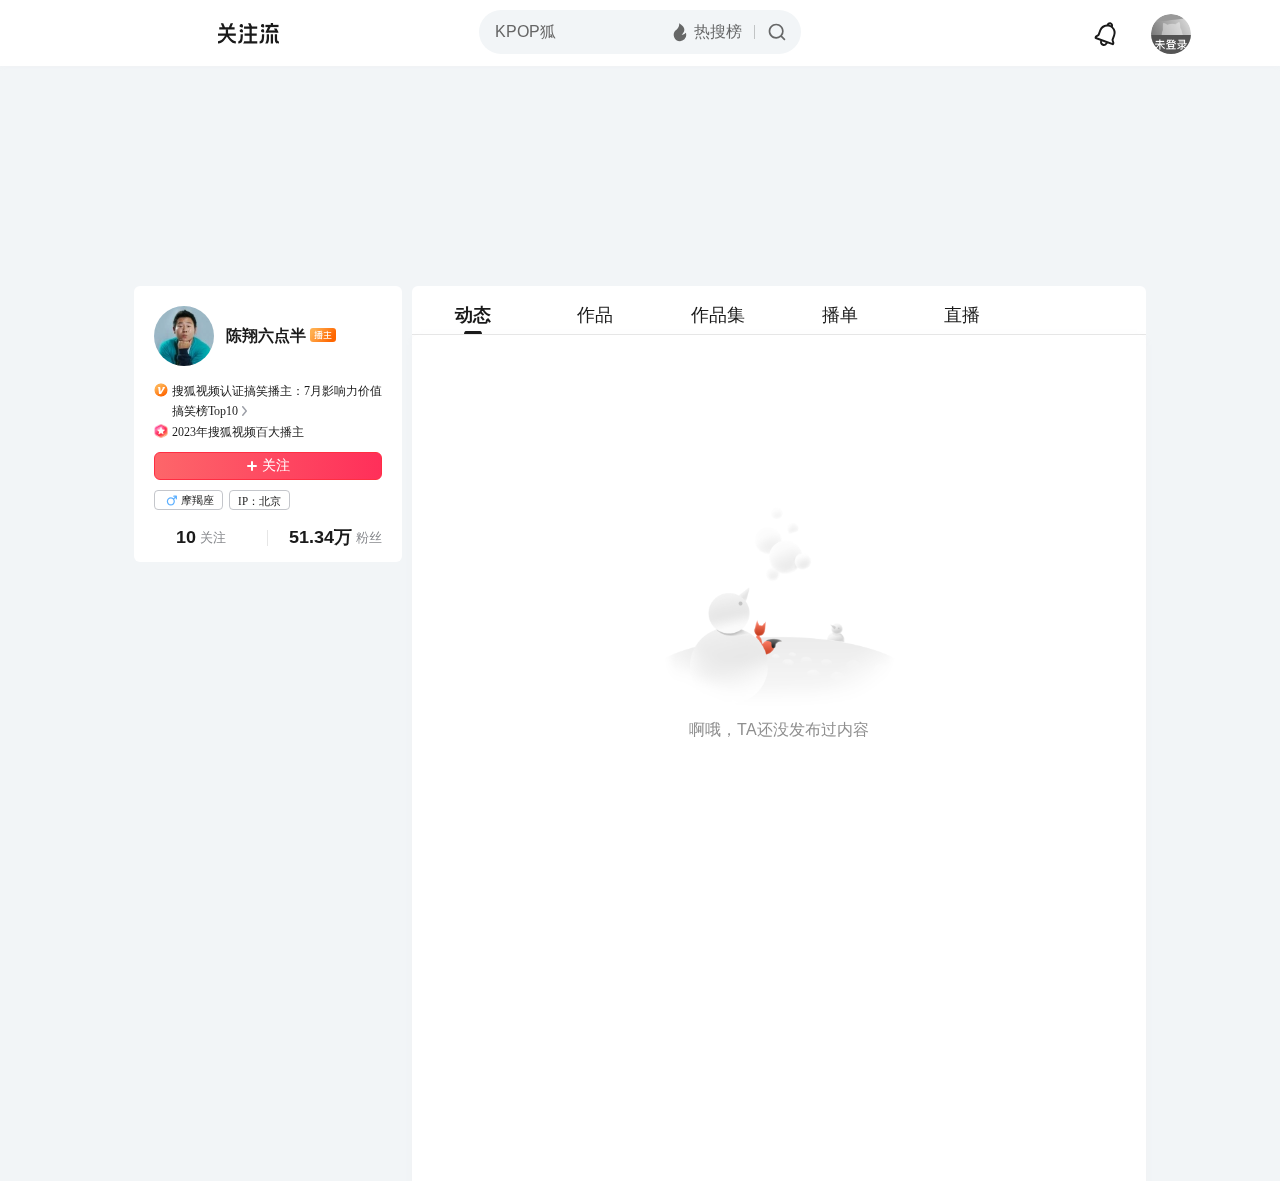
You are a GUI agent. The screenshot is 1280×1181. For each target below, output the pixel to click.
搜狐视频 (146, 33)
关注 (276, 465)
